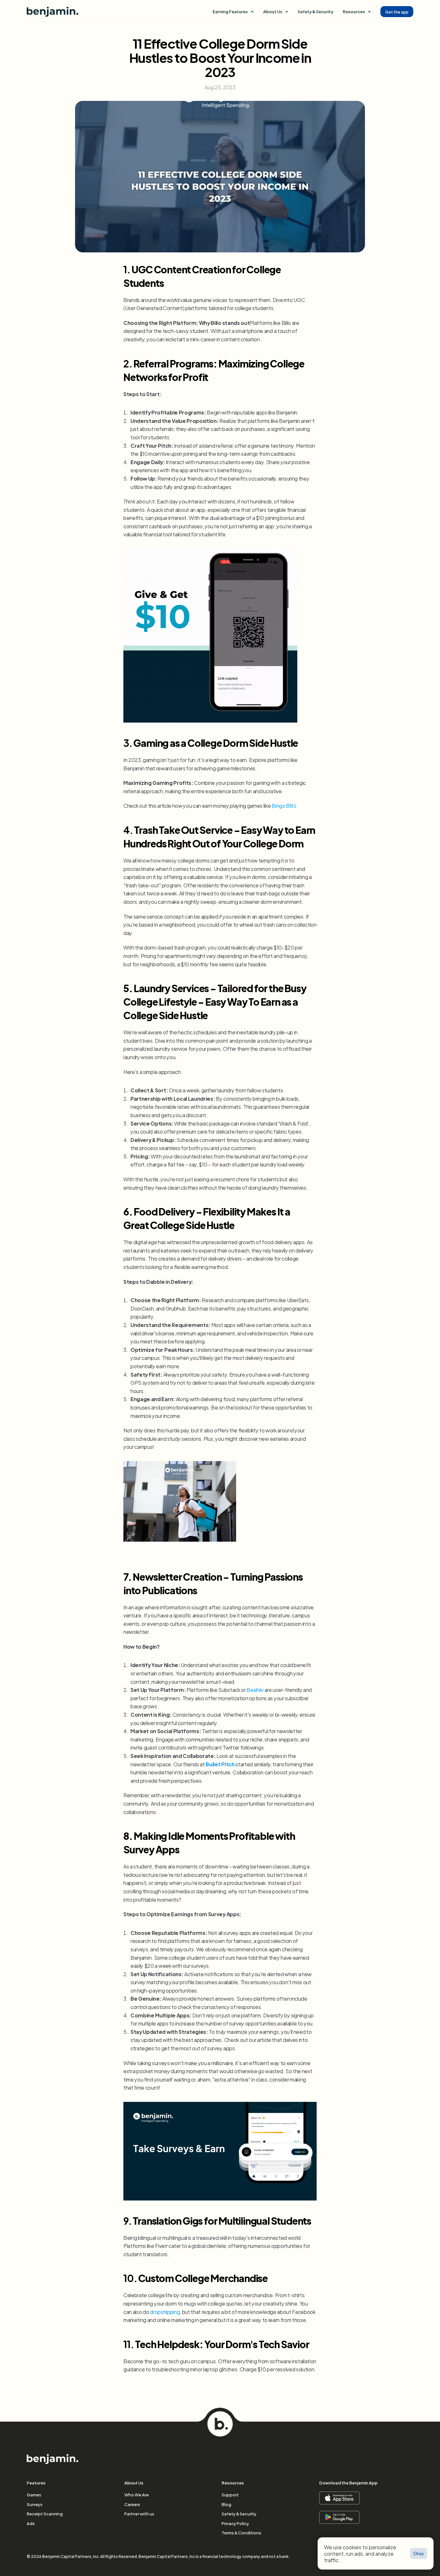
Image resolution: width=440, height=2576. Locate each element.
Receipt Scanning (45, 2513)
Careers (132, 2504)
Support (230, 2494)
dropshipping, (165, 2312)
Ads (31, 2523)
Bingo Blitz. (285, 805)
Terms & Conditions (241, 2532)
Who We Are (137, 2494)
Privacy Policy (235, 2523)
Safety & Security (315, 11)
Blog (226, 2504)
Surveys (35, 2504)
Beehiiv (255, 1689)
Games (34, 2494)
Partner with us (139, 2513)
